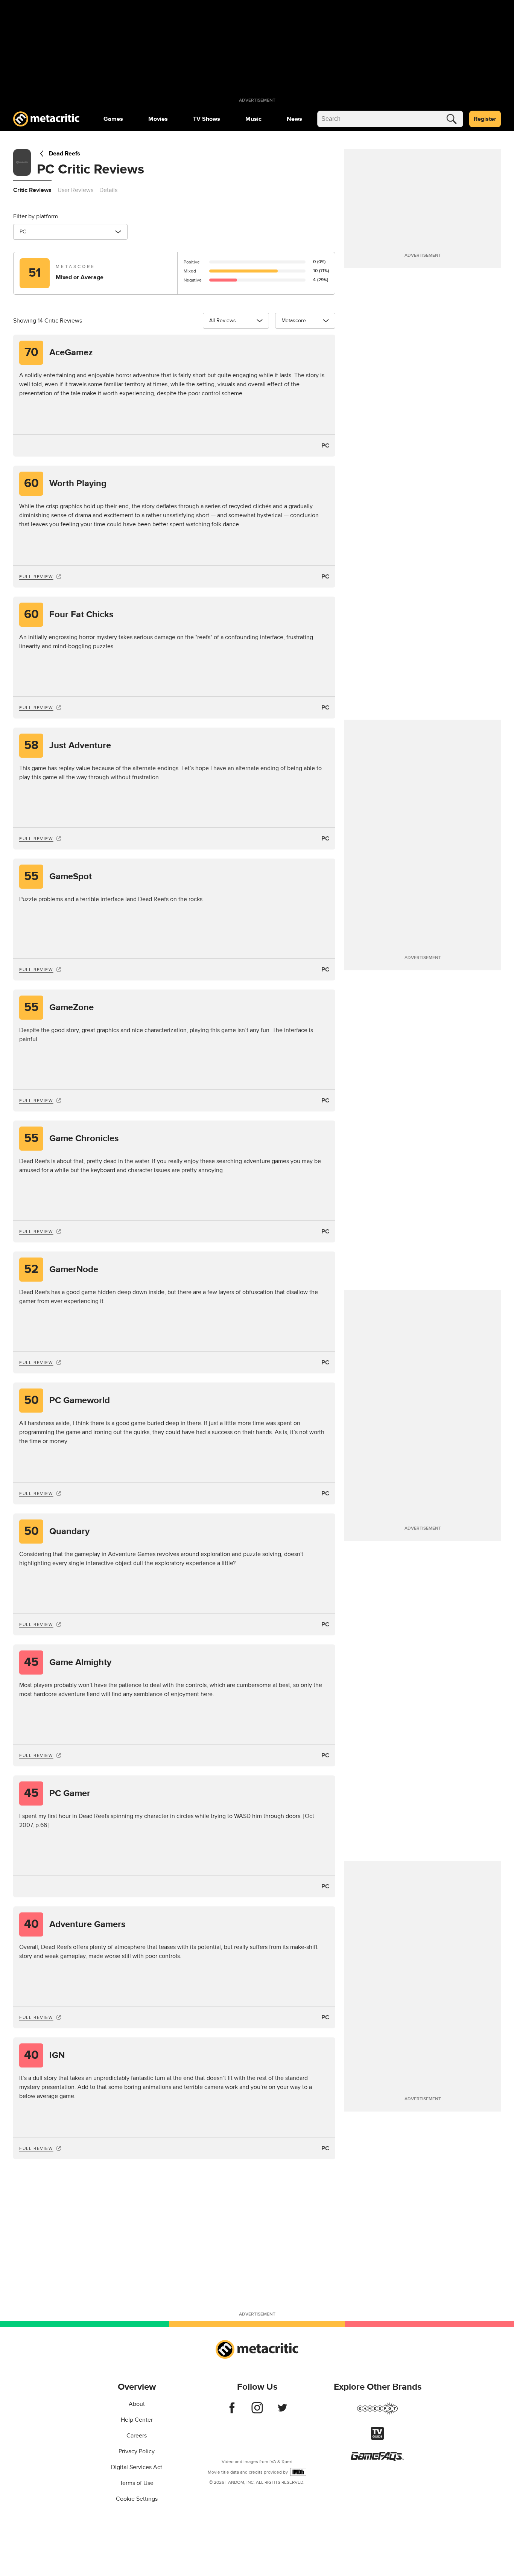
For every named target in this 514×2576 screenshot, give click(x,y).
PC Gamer (57, 1793)
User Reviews (75, 190)
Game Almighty (68, 1662)
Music (253, 119)
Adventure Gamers (75, 1924)
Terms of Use (137, 2483)
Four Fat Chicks (69, 614)
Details (108, 190)
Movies (158, 119)
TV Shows (207, 119)
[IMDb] (298, 2472)
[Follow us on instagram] (257, 2412)
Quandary (57, 1531)
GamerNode (61, 1269)
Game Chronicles (71, 1138)
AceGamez (59, 352)
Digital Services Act (137, 2467)
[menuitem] (113, 119)
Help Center (137, 2420)
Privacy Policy (137, 2451)
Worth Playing (65, 483)
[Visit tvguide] (377, 2438)
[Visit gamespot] (377, 2413)
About (137, 2404)
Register (485, 119)
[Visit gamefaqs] (377, 2459)
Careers (137, 2436)
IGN (45, 2055)
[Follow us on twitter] (282, 2412)
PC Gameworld (67, 1400)
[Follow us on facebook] (232, 2412)
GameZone (59, 1007)
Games (113, 119)
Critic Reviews (32, 190)
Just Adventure (68, 745)
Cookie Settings (137, 2499)
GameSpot (58, 876)
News (294, 119)
